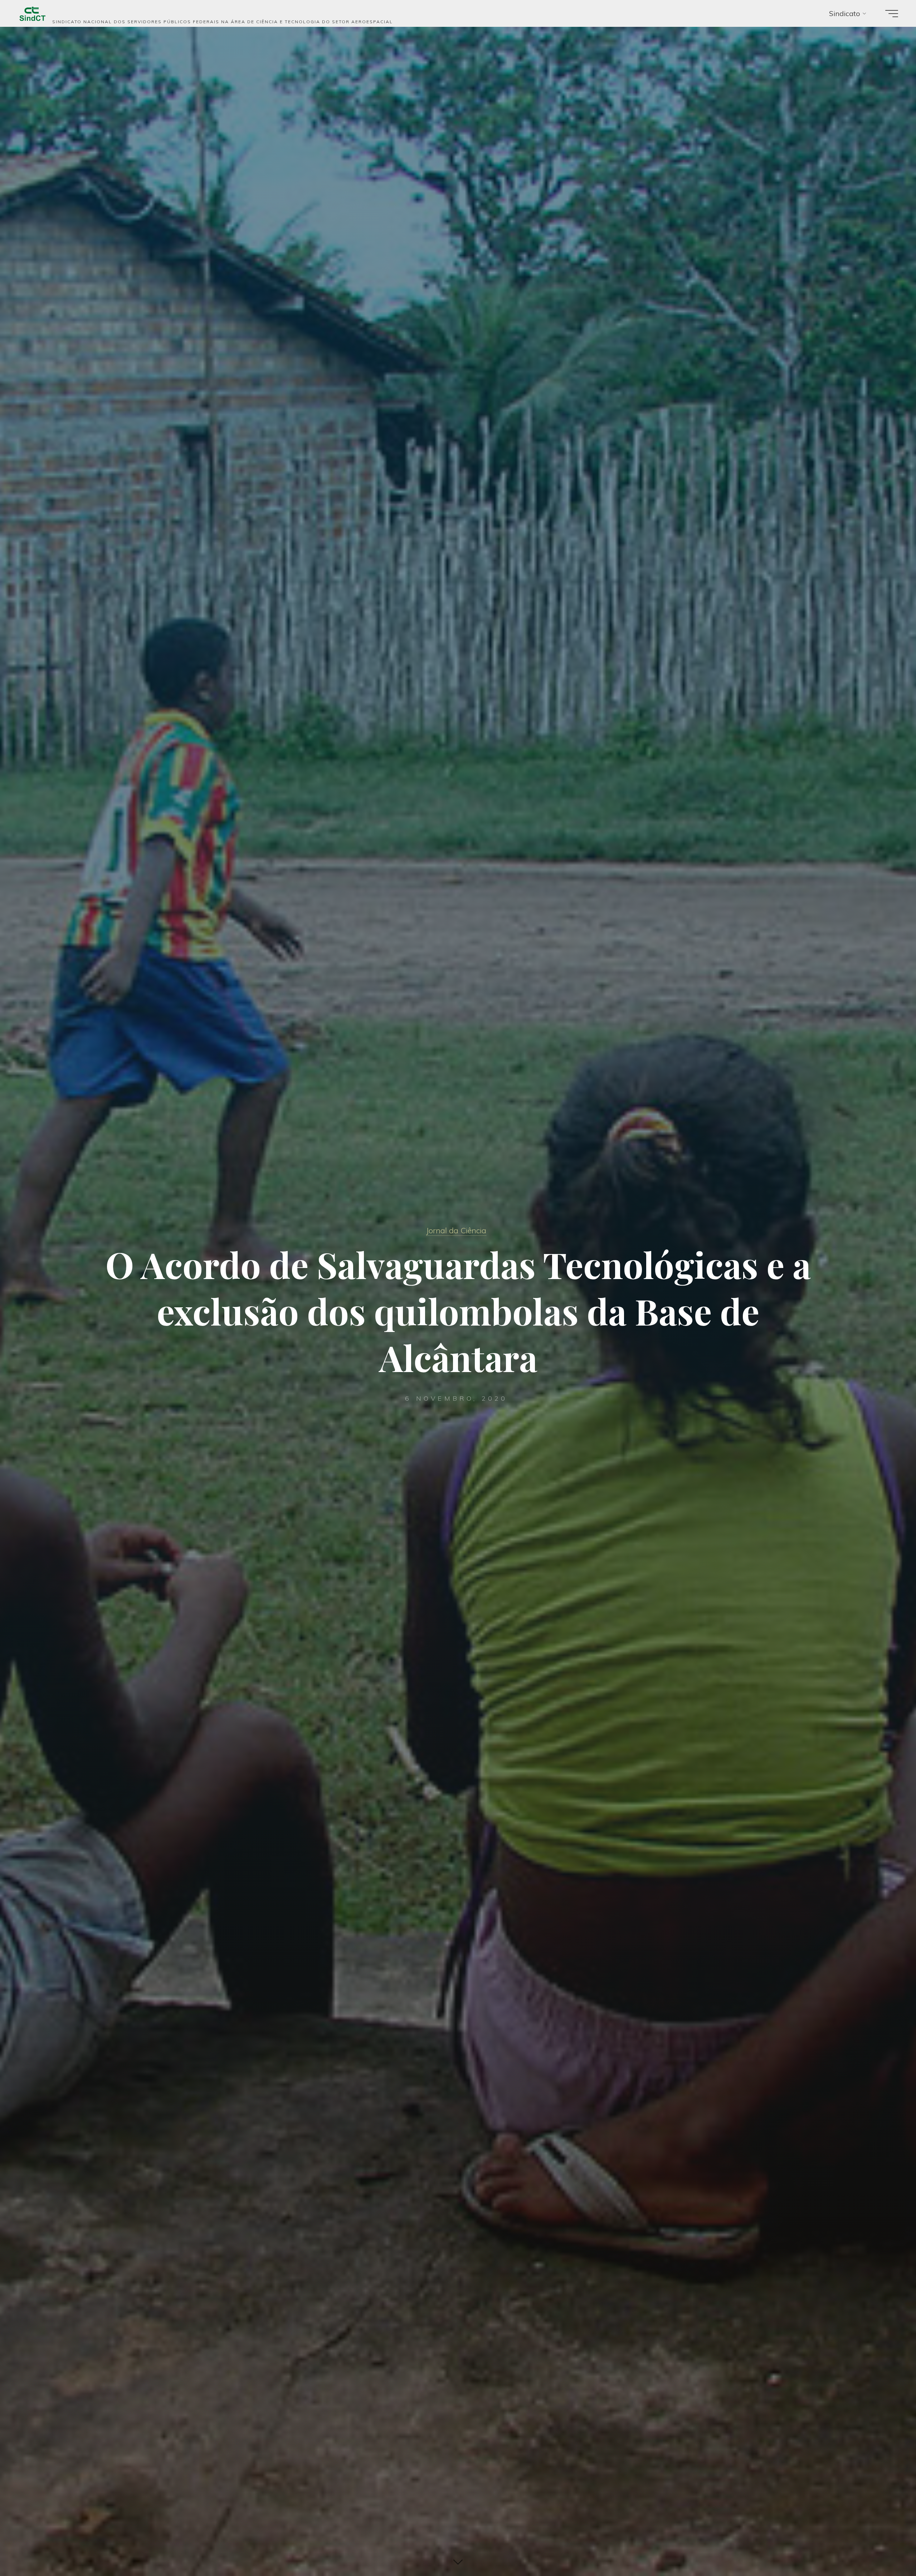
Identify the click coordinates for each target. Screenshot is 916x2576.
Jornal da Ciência (456, 1230)
